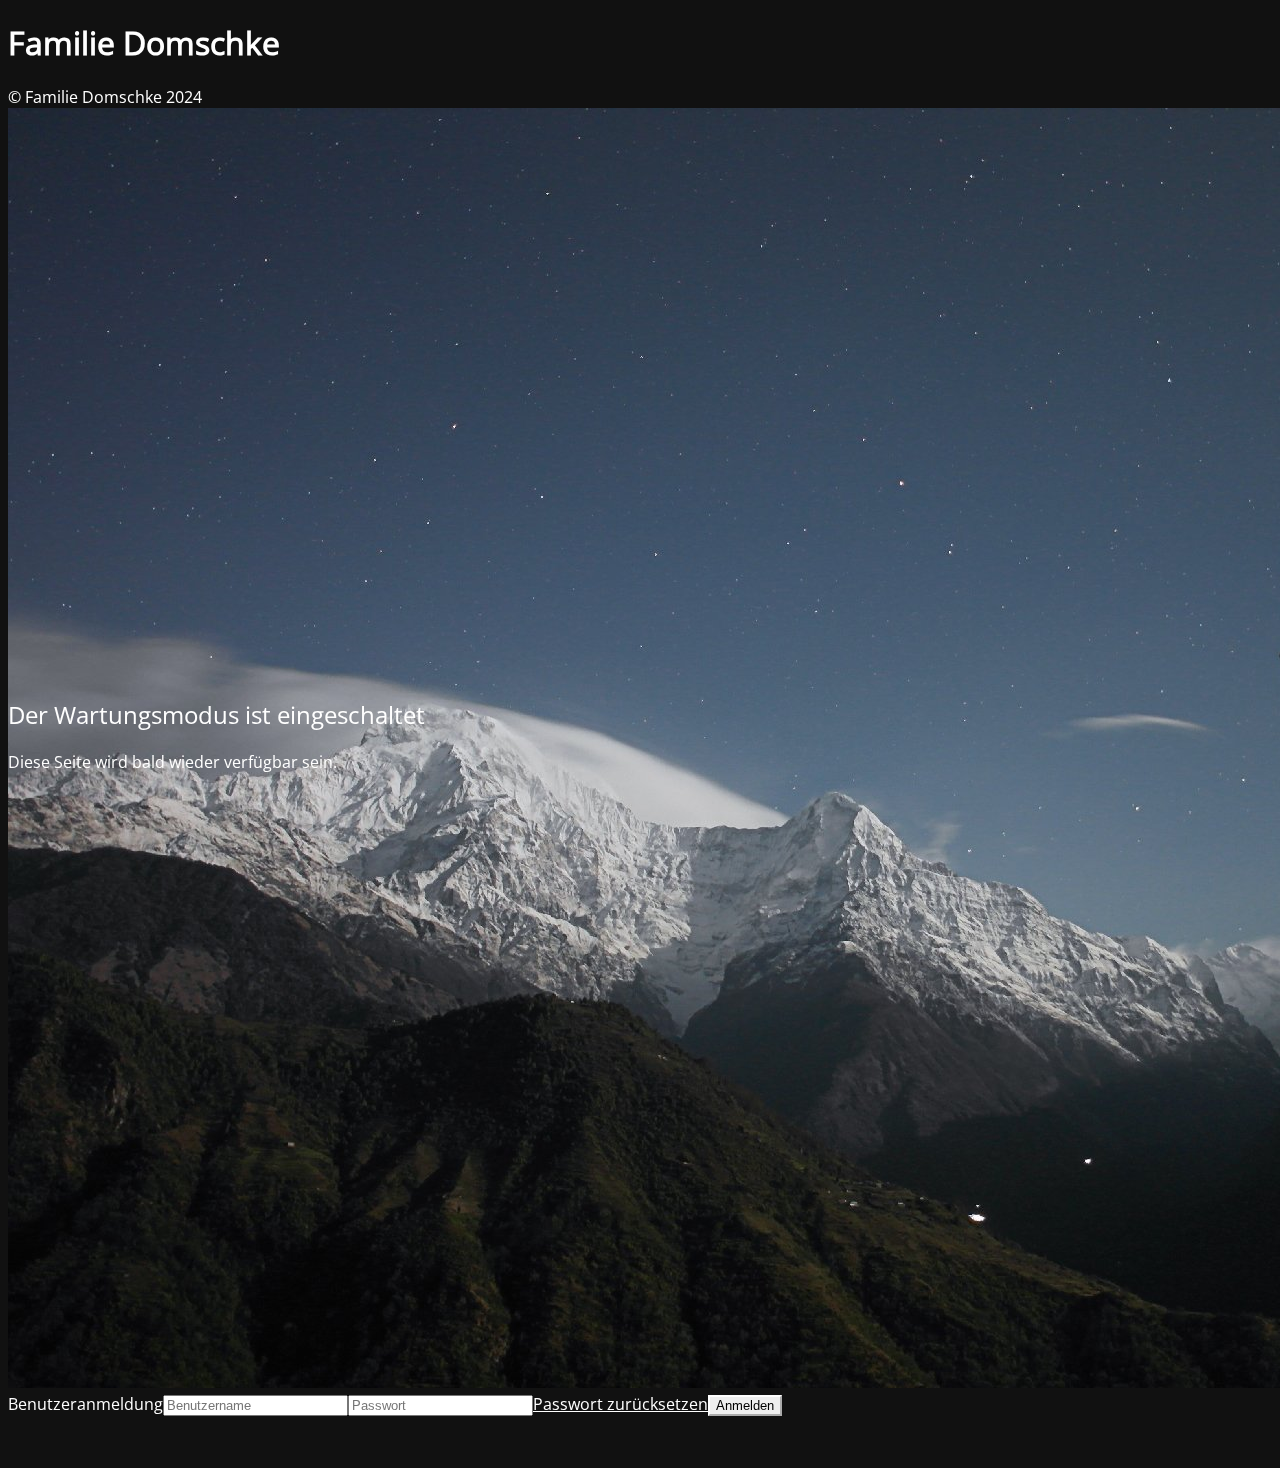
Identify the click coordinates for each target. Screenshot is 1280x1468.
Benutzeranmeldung (85, 1404)
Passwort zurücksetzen (620, 1404)
